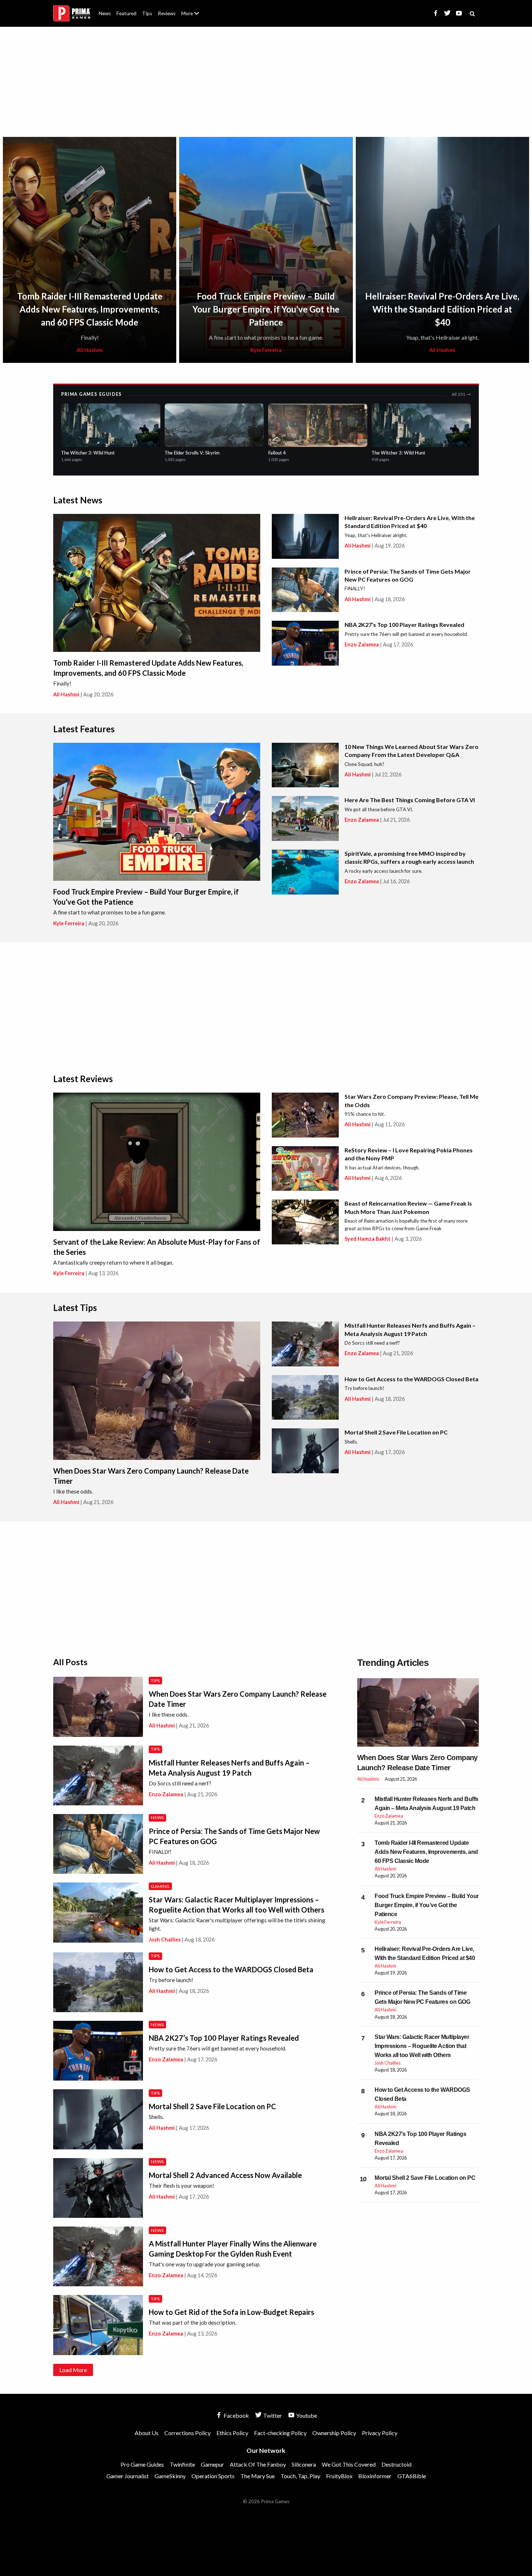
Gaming (160, 1886)
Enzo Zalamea (362, 644)
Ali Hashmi (90, 350)
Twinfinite (182, 2464)
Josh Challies (165, 1940)
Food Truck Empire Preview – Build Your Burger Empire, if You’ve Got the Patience (266, 309)
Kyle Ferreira (266, 350)
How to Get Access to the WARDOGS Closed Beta (411, 1379)
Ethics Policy (232, 2433)
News (105, 13)
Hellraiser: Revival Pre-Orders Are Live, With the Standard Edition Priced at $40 (442, 309)
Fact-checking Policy (280, 2433)
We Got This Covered (349, 2464)
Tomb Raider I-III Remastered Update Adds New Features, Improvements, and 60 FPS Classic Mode (90, 309)
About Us (192, 9)
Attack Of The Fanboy (258, 2464)
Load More (73, 2370)
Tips (147, 13)
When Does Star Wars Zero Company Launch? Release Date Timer (417, 1763)
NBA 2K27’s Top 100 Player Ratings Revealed (404, 625)
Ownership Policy (334, 2433)
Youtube (306, 2415)
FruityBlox (339, 2476)
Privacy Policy (380, 2433)
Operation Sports (213, 2476)
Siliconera (304, 2464)
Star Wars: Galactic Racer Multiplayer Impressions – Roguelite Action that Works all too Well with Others (422, 2046)
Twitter (272, 2415)
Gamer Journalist (128, 2476)
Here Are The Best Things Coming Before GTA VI (410, 800)
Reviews (167, 13)
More (194, 16)
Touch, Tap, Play (300, 2476)
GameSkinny (170, 2476)
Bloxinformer (375, 2476)
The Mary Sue (257, 2476)
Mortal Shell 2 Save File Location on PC (396, 1432)
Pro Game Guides (142, 2464)
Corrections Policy (187, 2433)
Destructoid (396, 2464)
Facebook (236, 2415)
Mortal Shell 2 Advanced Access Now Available (225, 2175)
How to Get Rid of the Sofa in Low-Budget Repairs (231, 2312)
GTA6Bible (412, 2476)
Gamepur (212, 2464)
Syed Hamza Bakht (368, 1239)
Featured (126, 13)
